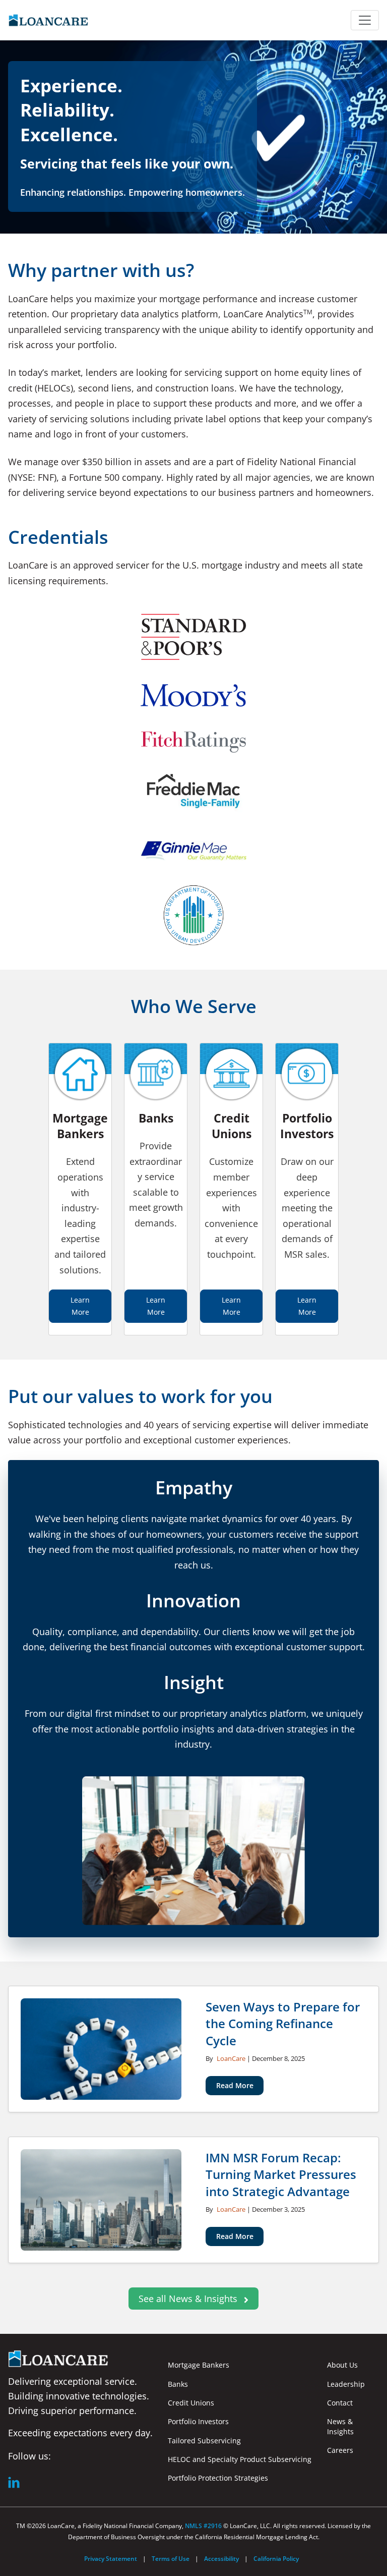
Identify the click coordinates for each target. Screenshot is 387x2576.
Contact (340, 2403)
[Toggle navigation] (365, 20)
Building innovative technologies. (79, 2396)
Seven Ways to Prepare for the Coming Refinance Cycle (283, 2023)
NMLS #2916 (204, 2526)
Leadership (346, 2384)
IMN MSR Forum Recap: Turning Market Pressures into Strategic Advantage (281, 2174)
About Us (342, 2365)
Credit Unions (191, 2403)
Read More (235, 2085)
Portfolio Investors (198, 2421)
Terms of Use (171, 2559)
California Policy (276, 2559)
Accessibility (221, 2559)
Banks (178, 2384)
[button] (14, 2482)
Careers (340, 2450)
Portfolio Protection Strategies (218, 2478)
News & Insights (340, 2426)
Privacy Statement (111, 2559)
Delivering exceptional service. (73, 2381)
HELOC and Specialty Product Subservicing (240, 2459)
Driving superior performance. (72, 2411)
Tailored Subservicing (204, 2441)
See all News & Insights (189, 2299)
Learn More (80, 1306)
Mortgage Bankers (199, 2365)
